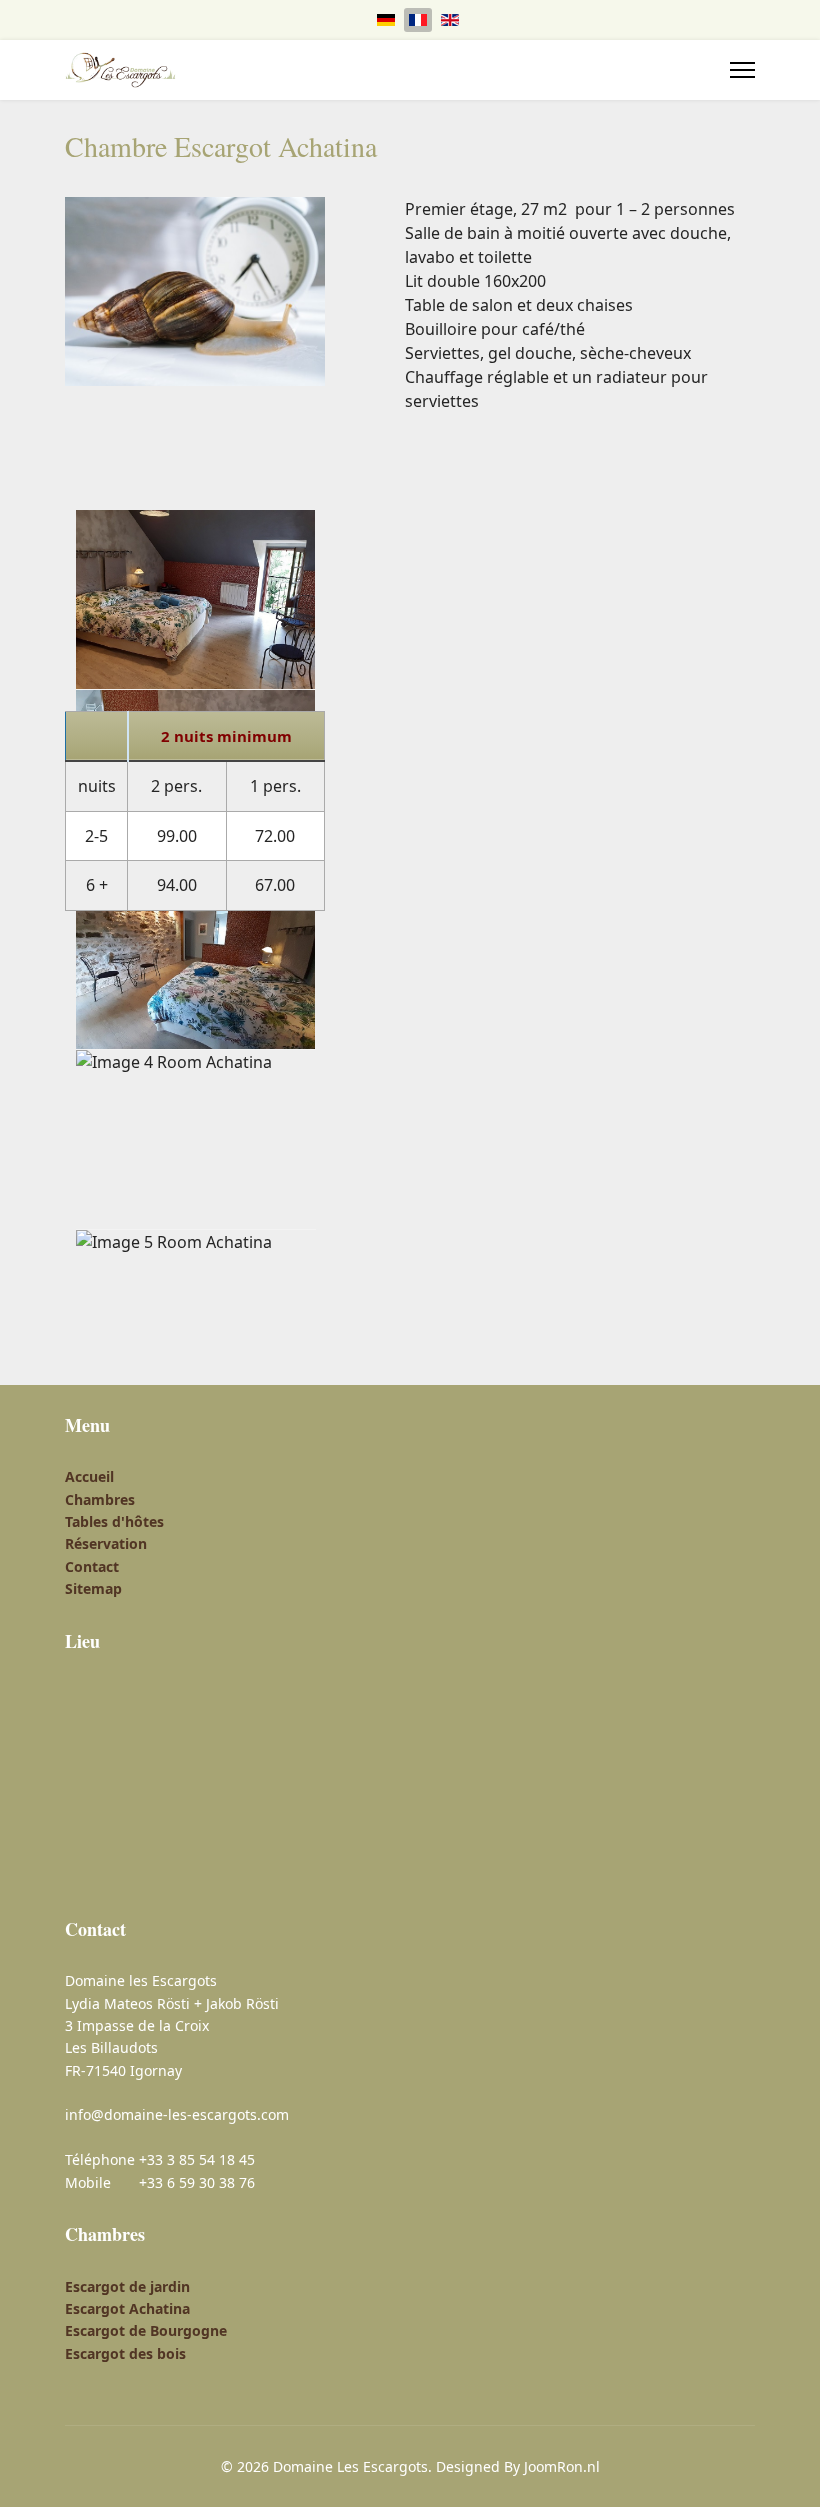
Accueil (89, 1476)
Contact (92, 1566)
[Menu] (742, 70)
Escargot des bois (125, 2353)
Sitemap (93, 1588)
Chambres (100, 1499)
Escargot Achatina (127, 2308)
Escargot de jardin (127, 2286)
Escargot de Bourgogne (146, 2330)
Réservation (106, 1543)
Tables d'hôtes (114, 1521)
